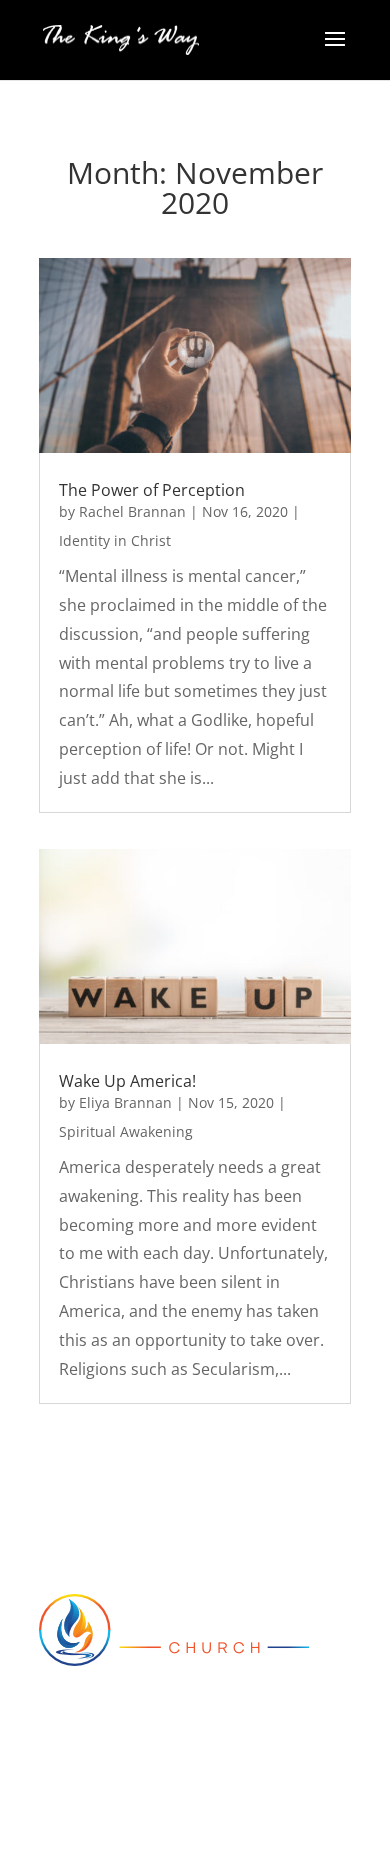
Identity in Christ (115, 540)
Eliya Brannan (125, 1102)
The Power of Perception (152, 490)
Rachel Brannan (132, 511)
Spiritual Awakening (126, 1131)
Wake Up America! (127, 1081)
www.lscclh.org (96, 1767)
